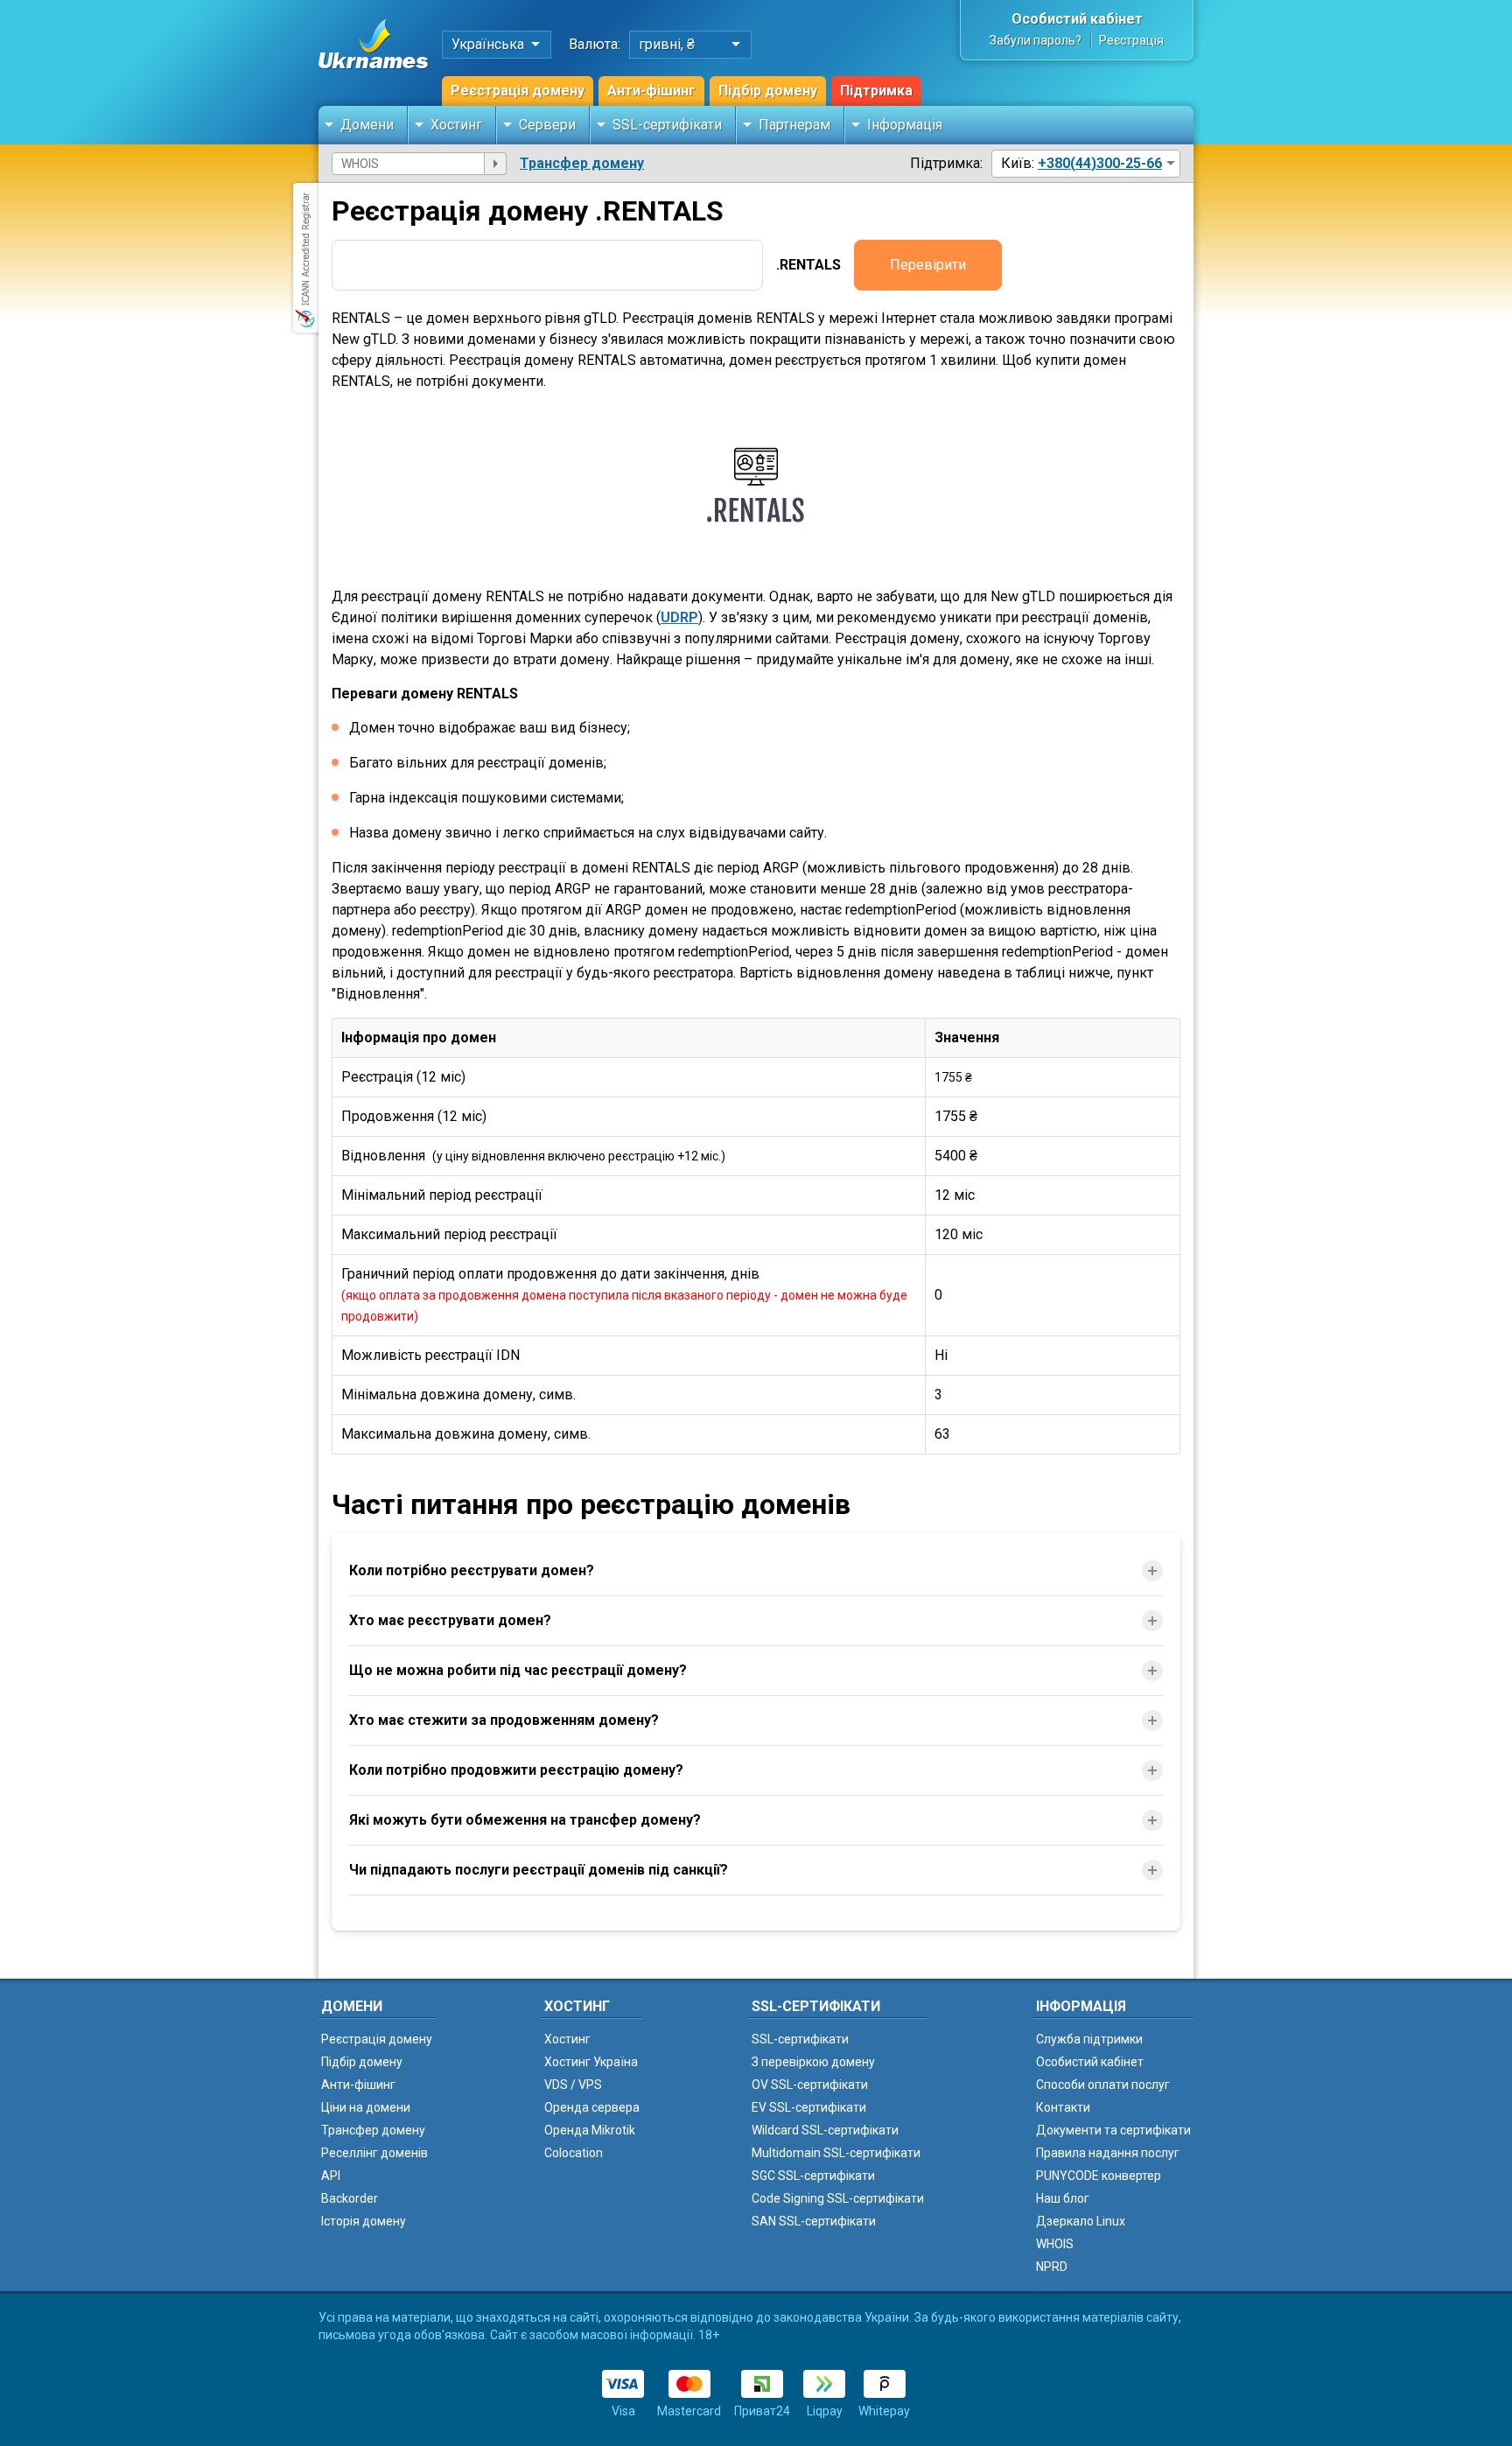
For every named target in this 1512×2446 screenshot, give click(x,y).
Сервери (547, 125)
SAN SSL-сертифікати (814, 2221)
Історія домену (364, 2221)
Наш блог (1063, 2198)
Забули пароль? (1036, 40)
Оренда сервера (592, 2107)
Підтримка (876, 91)
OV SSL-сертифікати (810, 2085)
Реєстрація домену (518, 91)
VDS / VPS (573, 2085)
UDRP (679, 617)
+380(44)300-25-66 (1100, 163)
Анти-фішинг (651, 91)
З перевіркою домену (813, 2062)
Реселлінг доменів (374, 2153)
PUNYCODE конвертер (1099, 2176)
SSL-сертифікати (667, 125)
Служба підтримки (1089, 2039)
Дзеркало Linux (1081, 2221)
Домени (367, 125)
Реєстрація (1131, 40)
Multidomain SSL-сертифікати (836, 2153)
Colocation (574, 2153)
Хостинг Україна (591, 2062)
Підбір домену (768, 91)
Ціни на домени (366, 2107)
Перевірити (928, 265)
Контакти (1063, 2107)
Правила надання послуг (1108, 2153)
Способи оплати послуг (1103, 2085)
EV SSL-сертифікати (809, 2107)
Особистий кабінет (1077, 19)
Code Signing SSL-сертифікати (838, 2198)
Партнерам (794, 125)
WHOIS (1055, 2244)
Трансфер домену (582, 163)
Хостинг (456, 125)
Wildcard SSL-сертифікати (825, 2130)
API (331, 2176)
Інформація (905, 125)
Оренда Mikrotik (590, 2130)
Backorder (350, 2198)
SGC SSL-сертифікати (813, 2176)
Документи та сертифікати (1113, 2130)
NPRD (1052, 2267)
